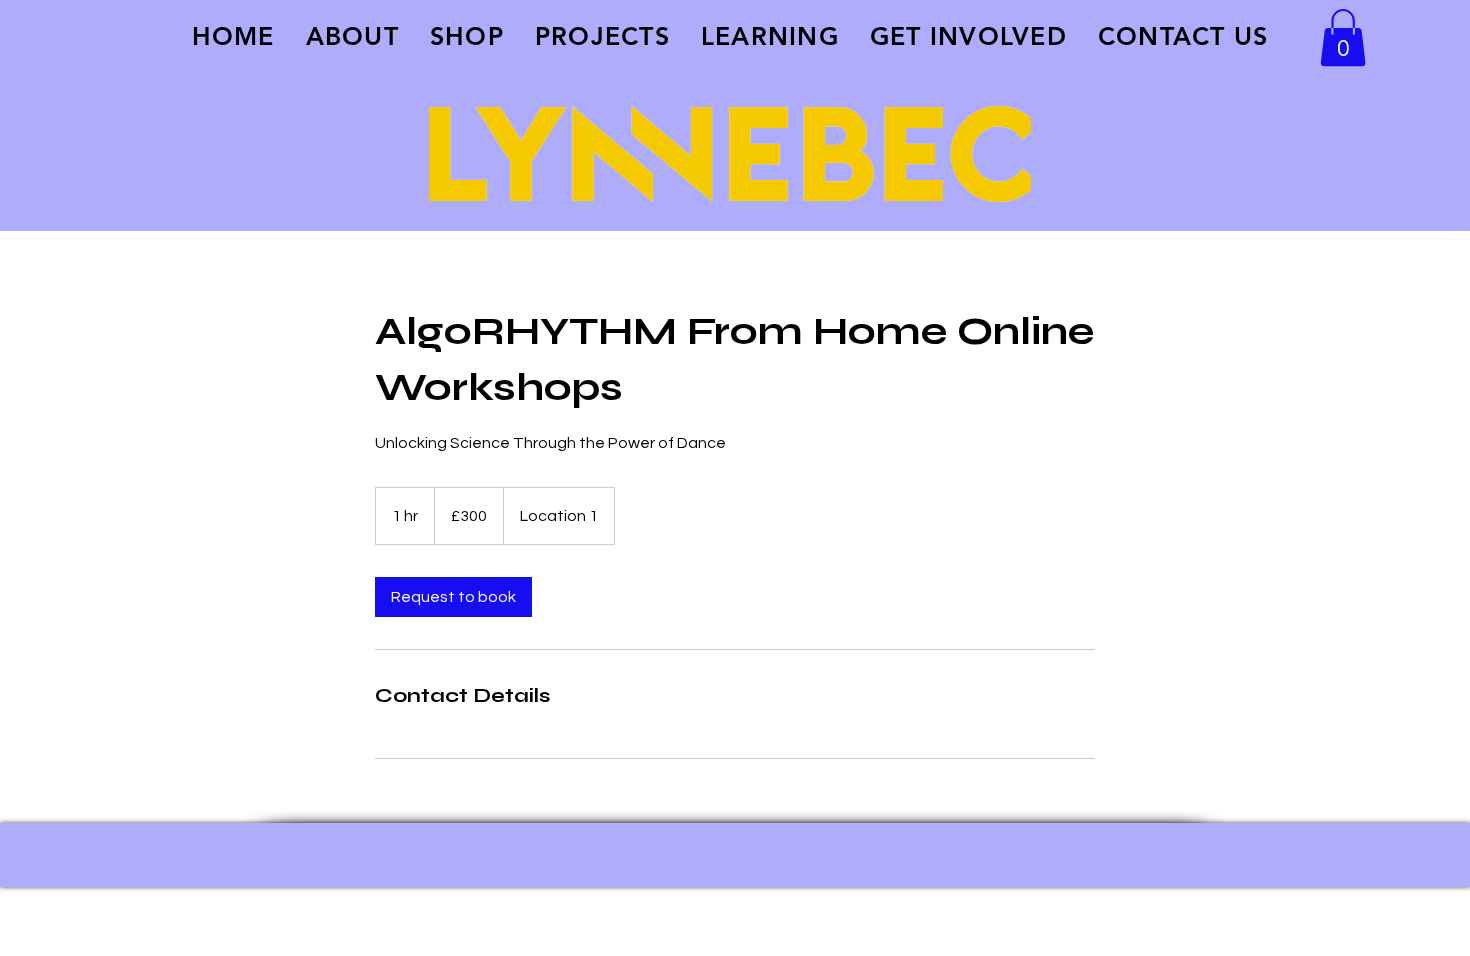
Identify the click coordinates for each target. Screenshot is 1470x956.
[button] (1343, 37)
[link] (453, 597)
